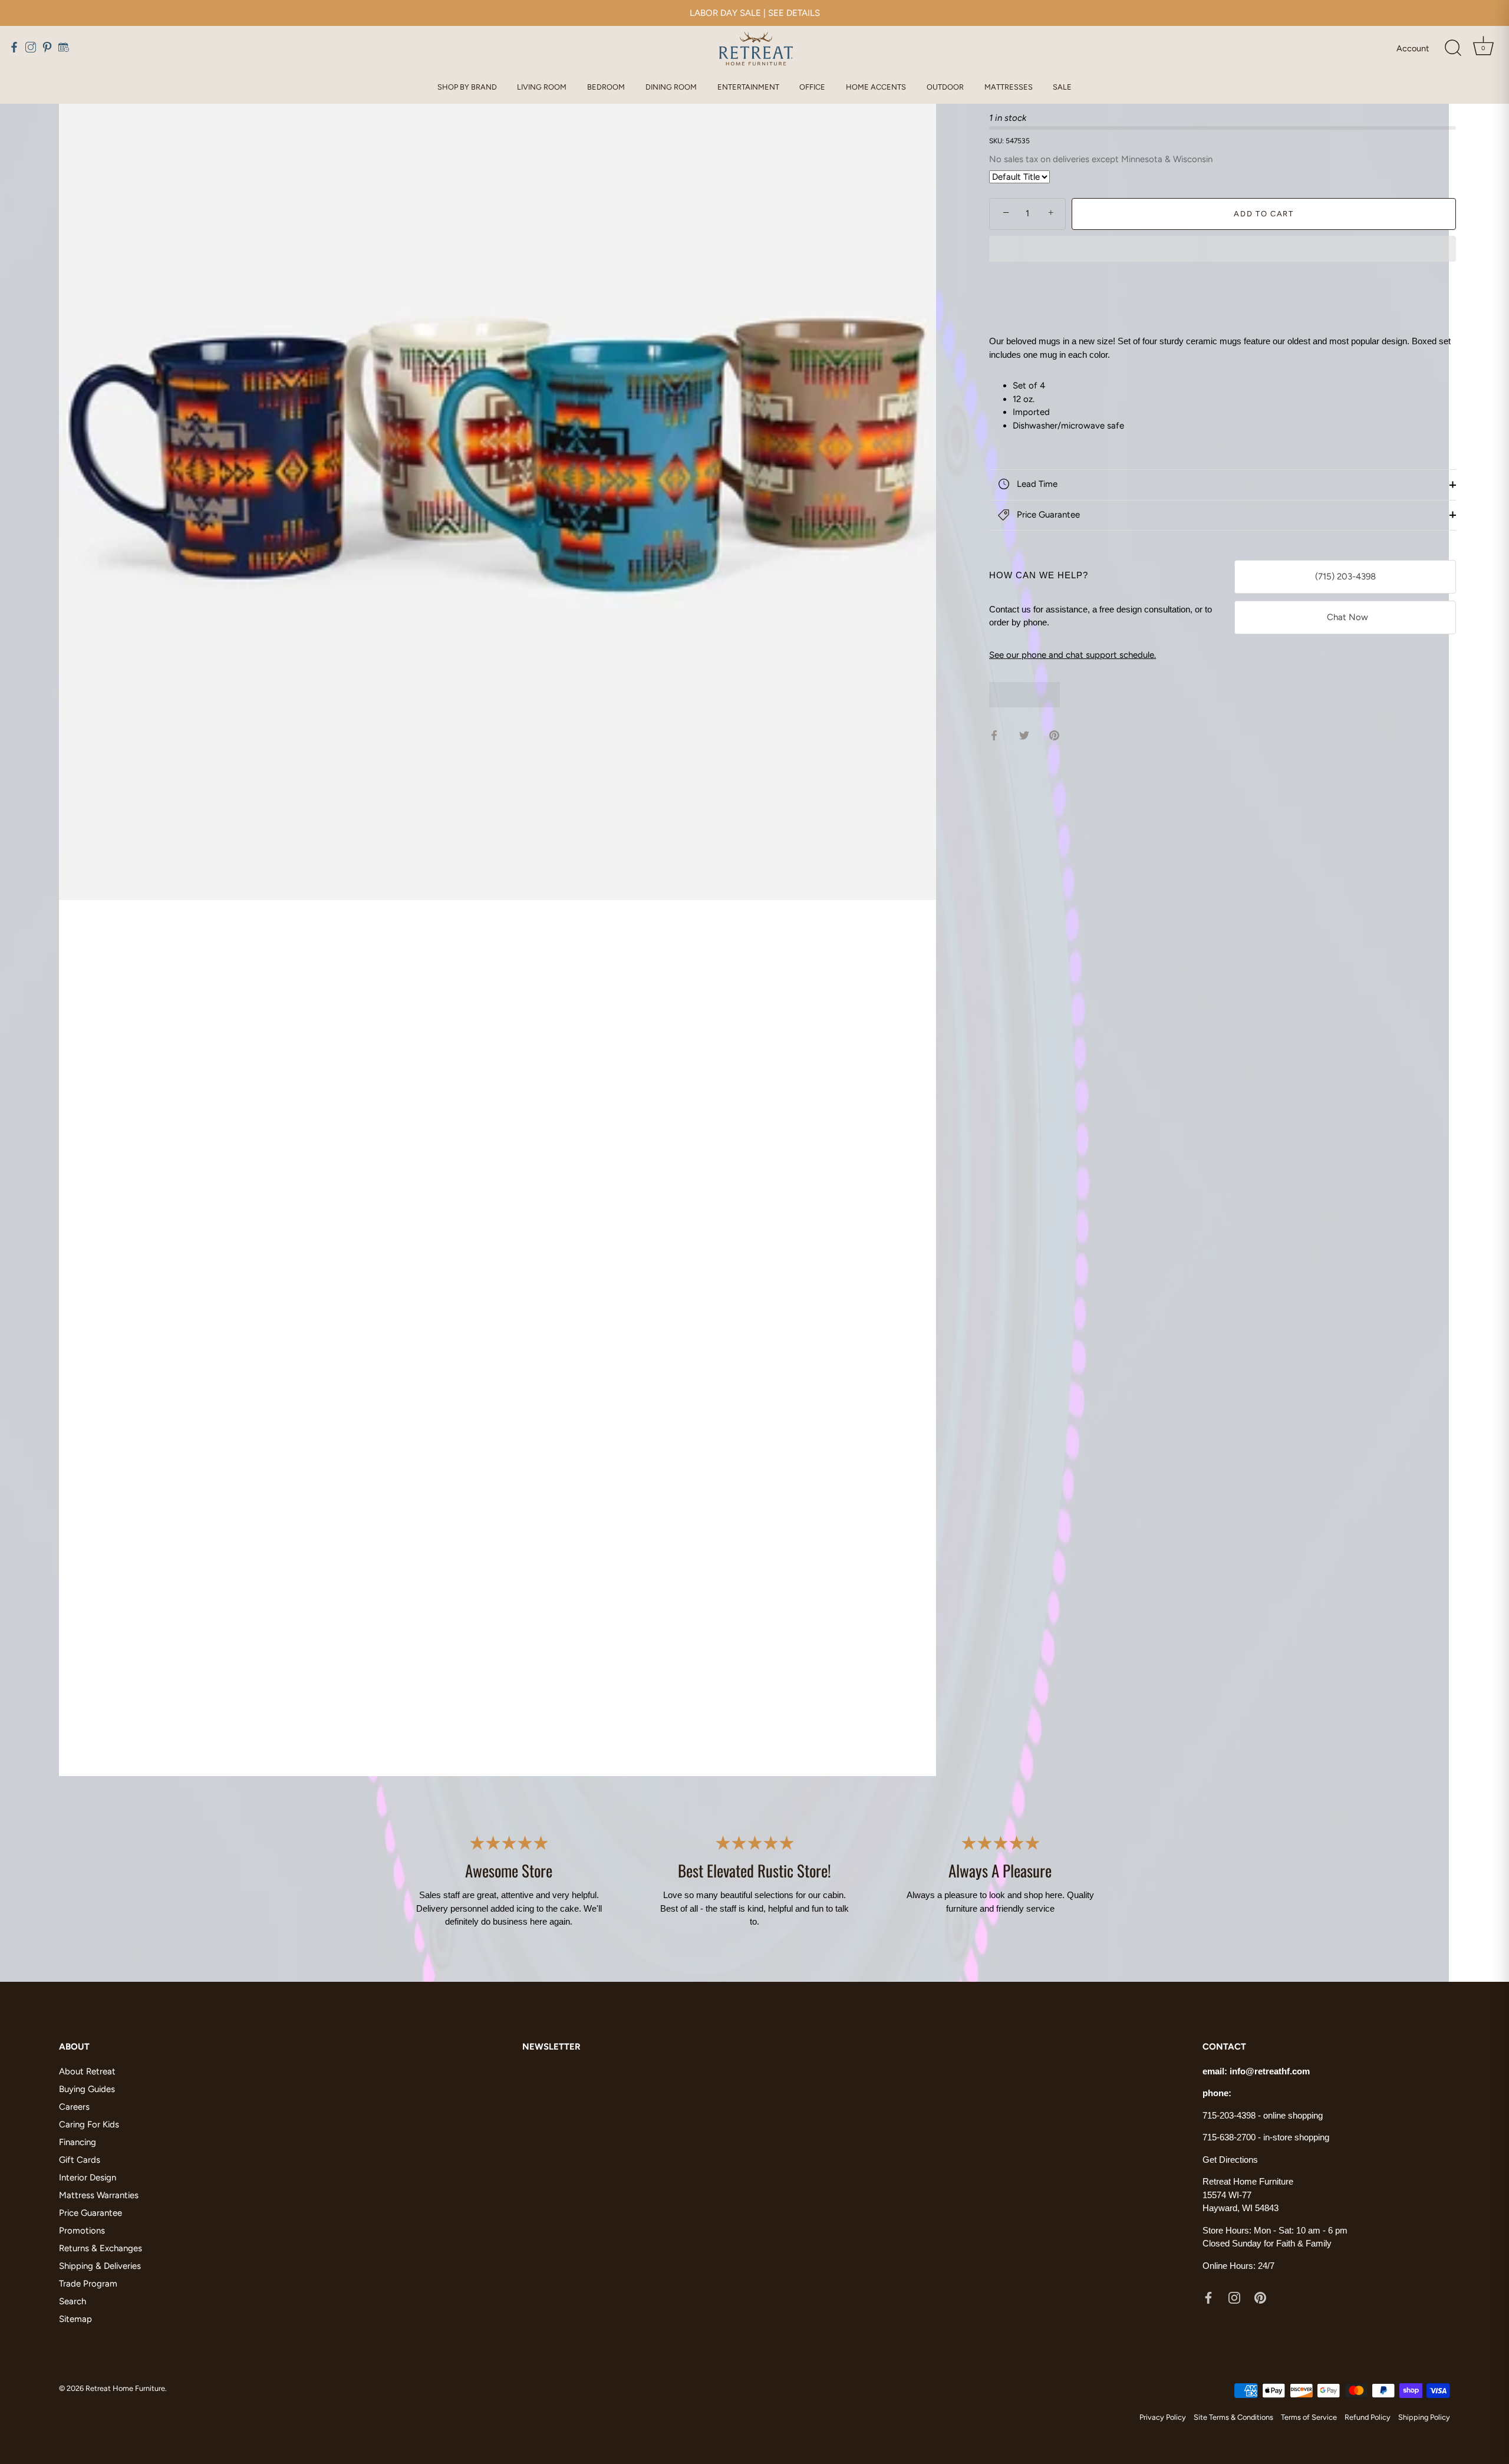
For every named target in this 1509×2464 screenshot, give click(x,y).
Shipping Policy (1424, 2418)
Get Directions (1230, 2160)
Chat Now (1345, 617)
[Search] (1453, 48)
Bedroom (606, 87)
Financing (78, 2142)
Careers (74, 2107)
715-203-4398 (1229, 2115)
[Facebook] (1208, 2297)
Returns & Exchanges (101, 2248)
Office (812, 87)
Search (73, 2301)
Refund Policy (1368, 2418)
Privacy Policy (1163, 2418)
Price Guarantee (1047, 514)
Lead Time (1036, 484)
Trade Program (88, 2284)
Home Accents (876, 87)
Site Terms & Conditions (1233, 2418)
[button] (1223, 250)
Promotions (82, 2231)
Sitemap (75, 2319)
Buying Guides (87, 2089)
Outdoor (945, 87)
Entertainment (748, 87)
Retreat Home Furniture (125, 2388)
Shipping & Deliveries (100, 2266)
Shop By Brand (467, 87)
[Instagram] (1234, 2297)
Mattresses (1009, 87)
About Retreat (87, 2071)
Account (1413, 48)
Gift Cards (80, 2160)
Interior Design (88, 2178)
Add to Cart (1264, 213)
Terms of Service (1309, 2418)
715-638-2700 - (1233, 2137)
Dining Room (671, 87)
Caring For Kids (89, 2124)
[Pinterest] (1260, 2297)
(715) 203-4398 (1345, 577)
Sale (1062, 87)
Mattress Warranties (99, 2195)
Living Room (542, 87)
